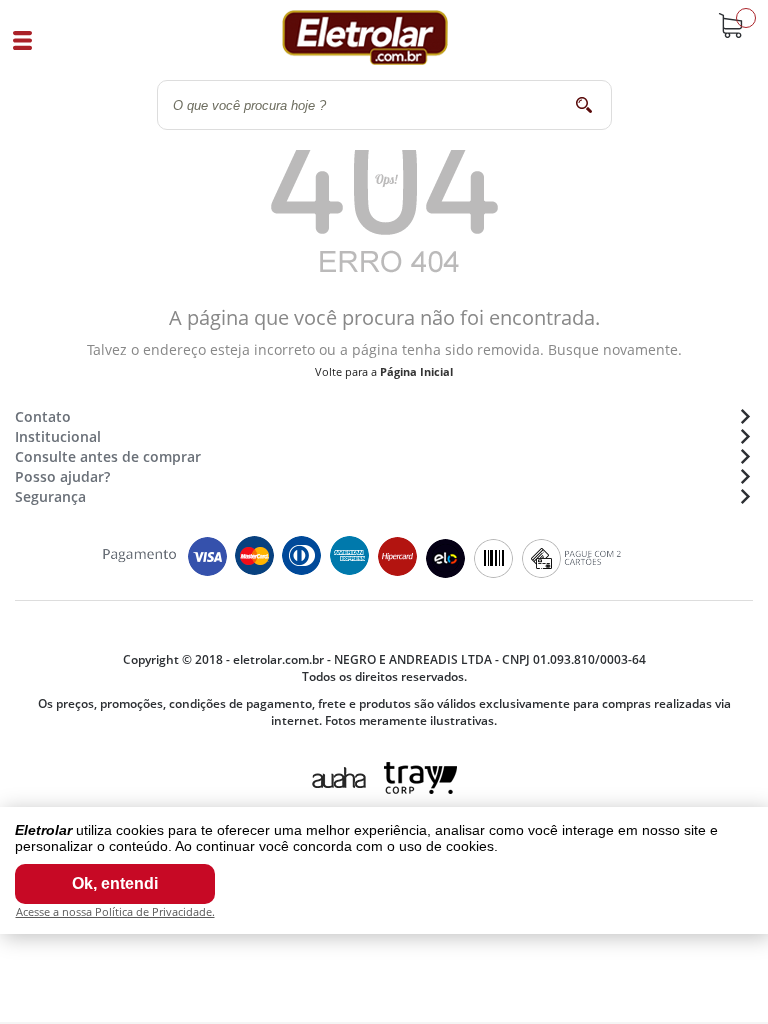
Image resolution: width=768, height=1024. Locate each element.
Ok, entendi (115, 883)
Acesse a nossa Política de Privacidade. (115, 911)
